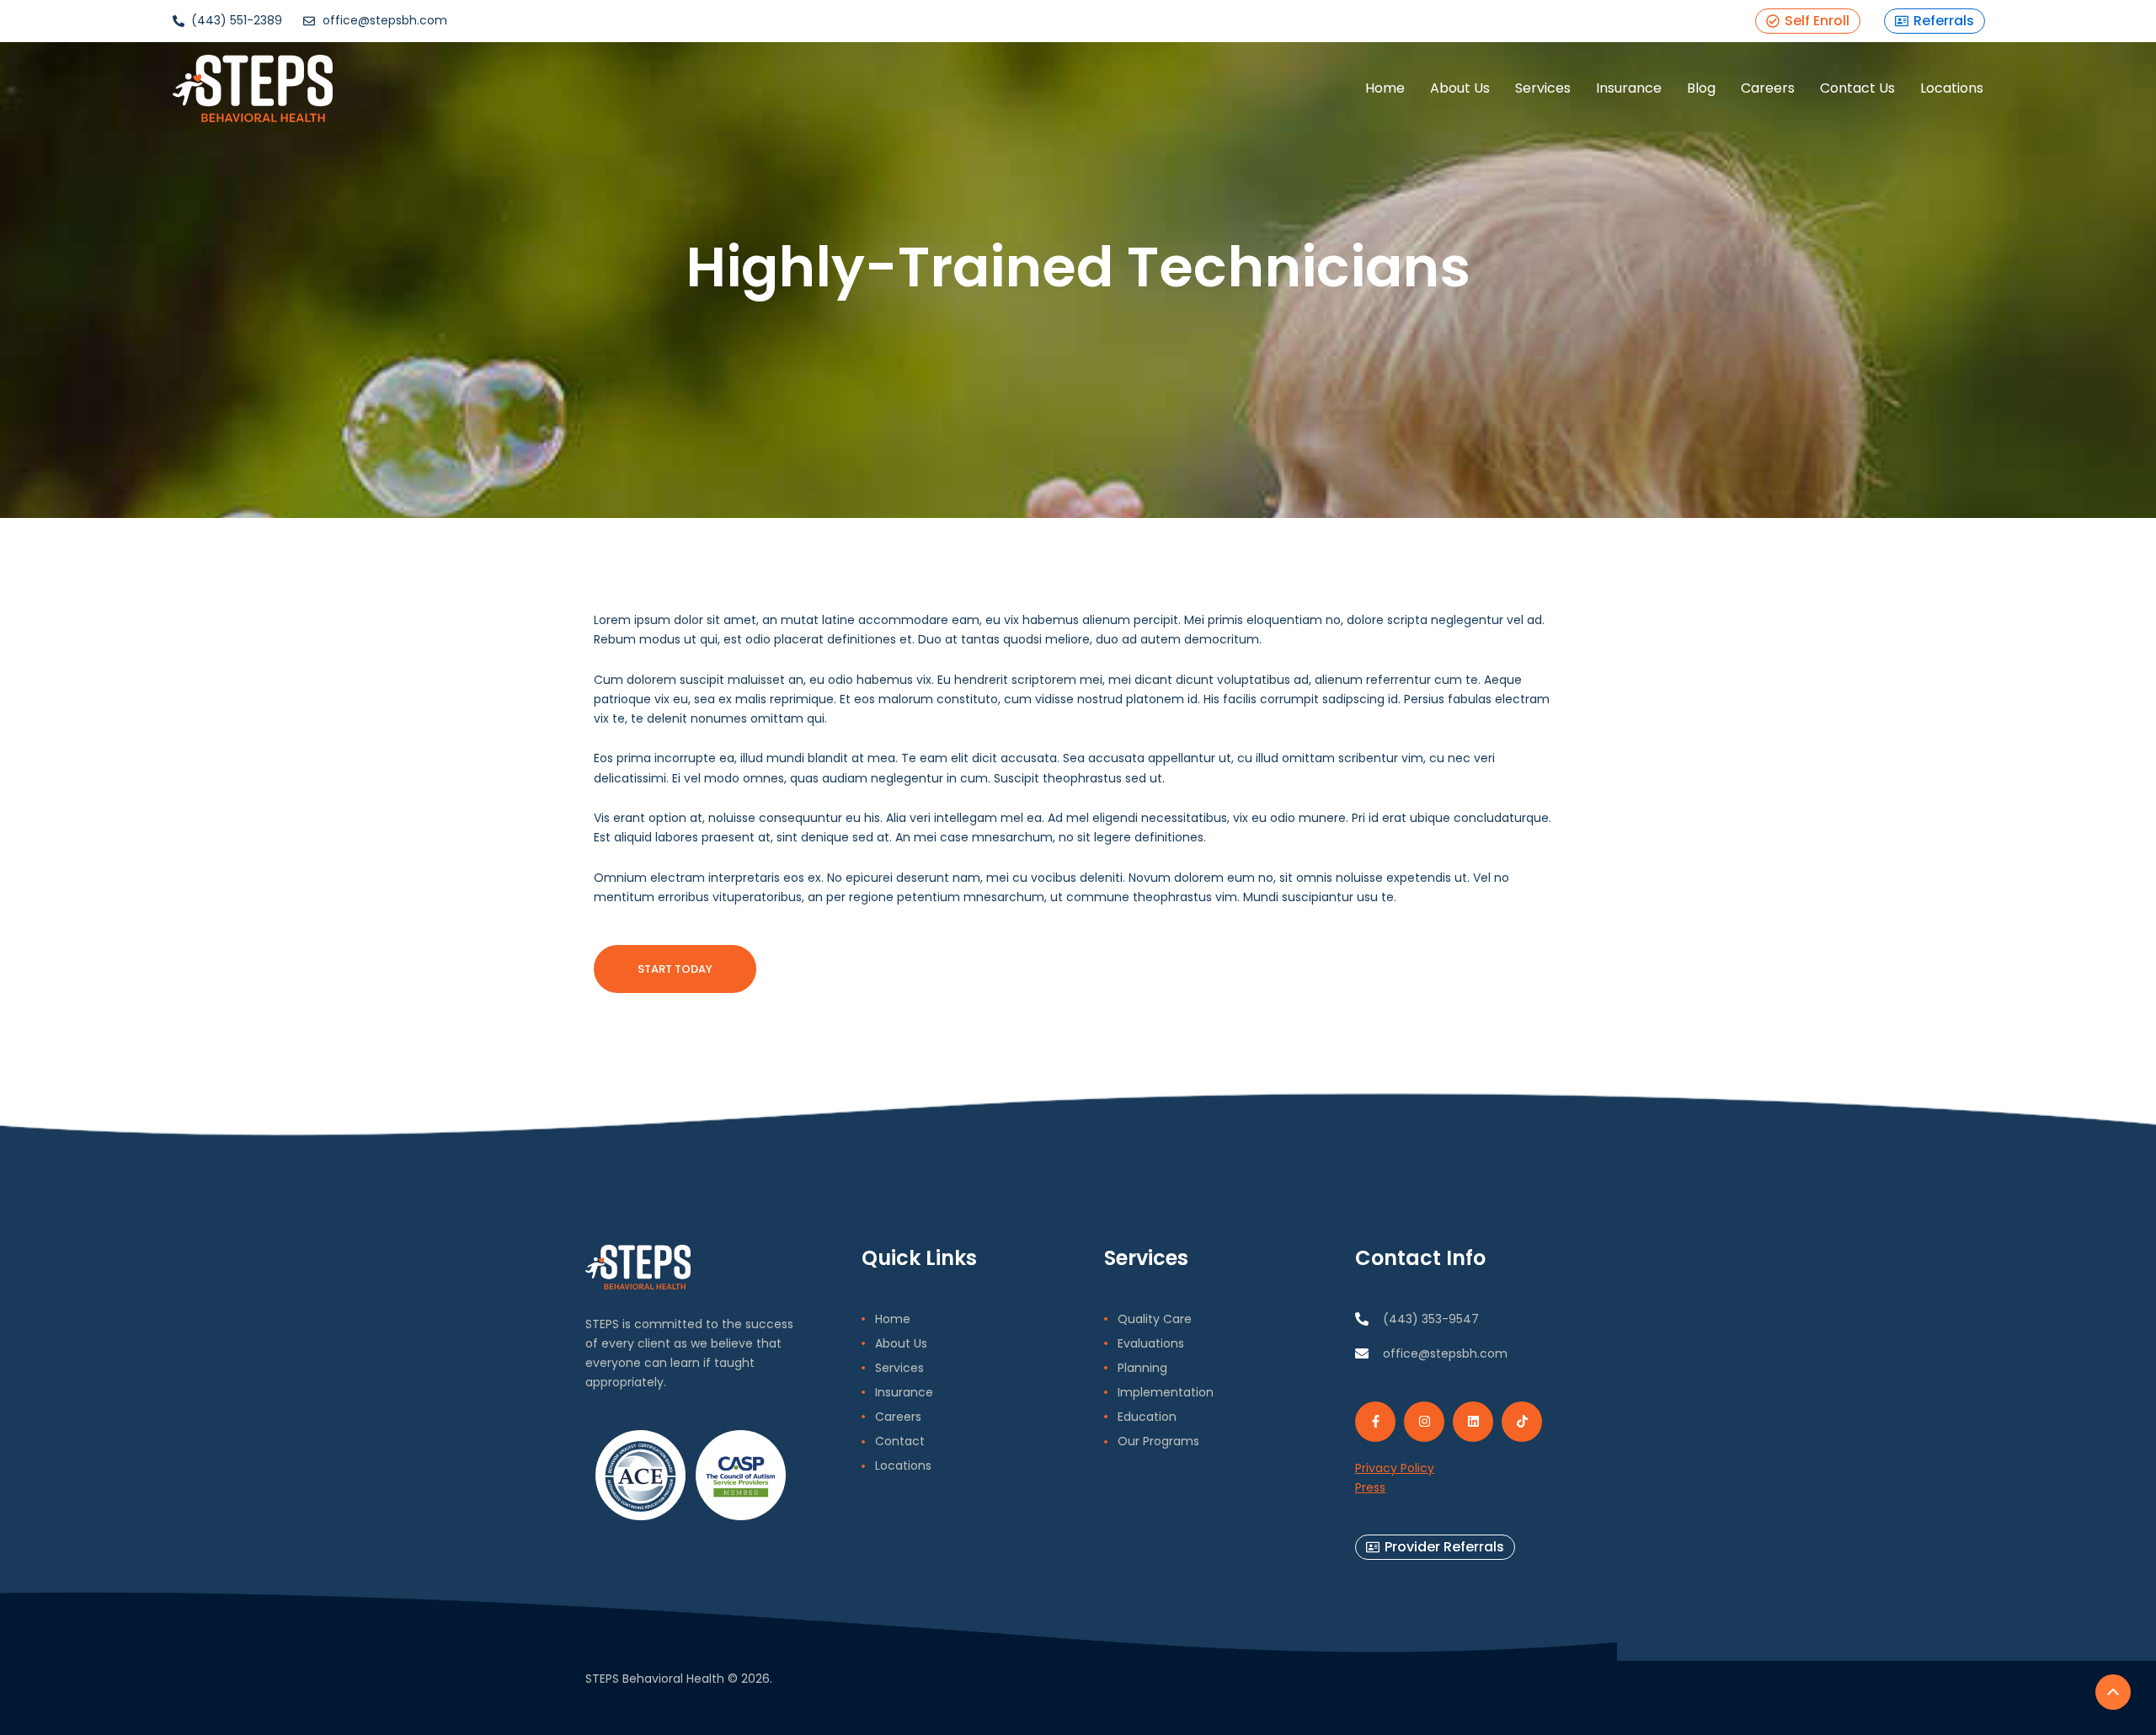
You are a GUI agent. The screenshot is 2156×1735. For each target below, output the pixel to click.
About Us (1460, 88)
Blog (1701, 88)
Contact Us (1857, 88)
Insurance (1629, 88)
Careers (1768, 88)
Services (1543, 88)
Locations (1952, 88)
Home (1385, 88)
